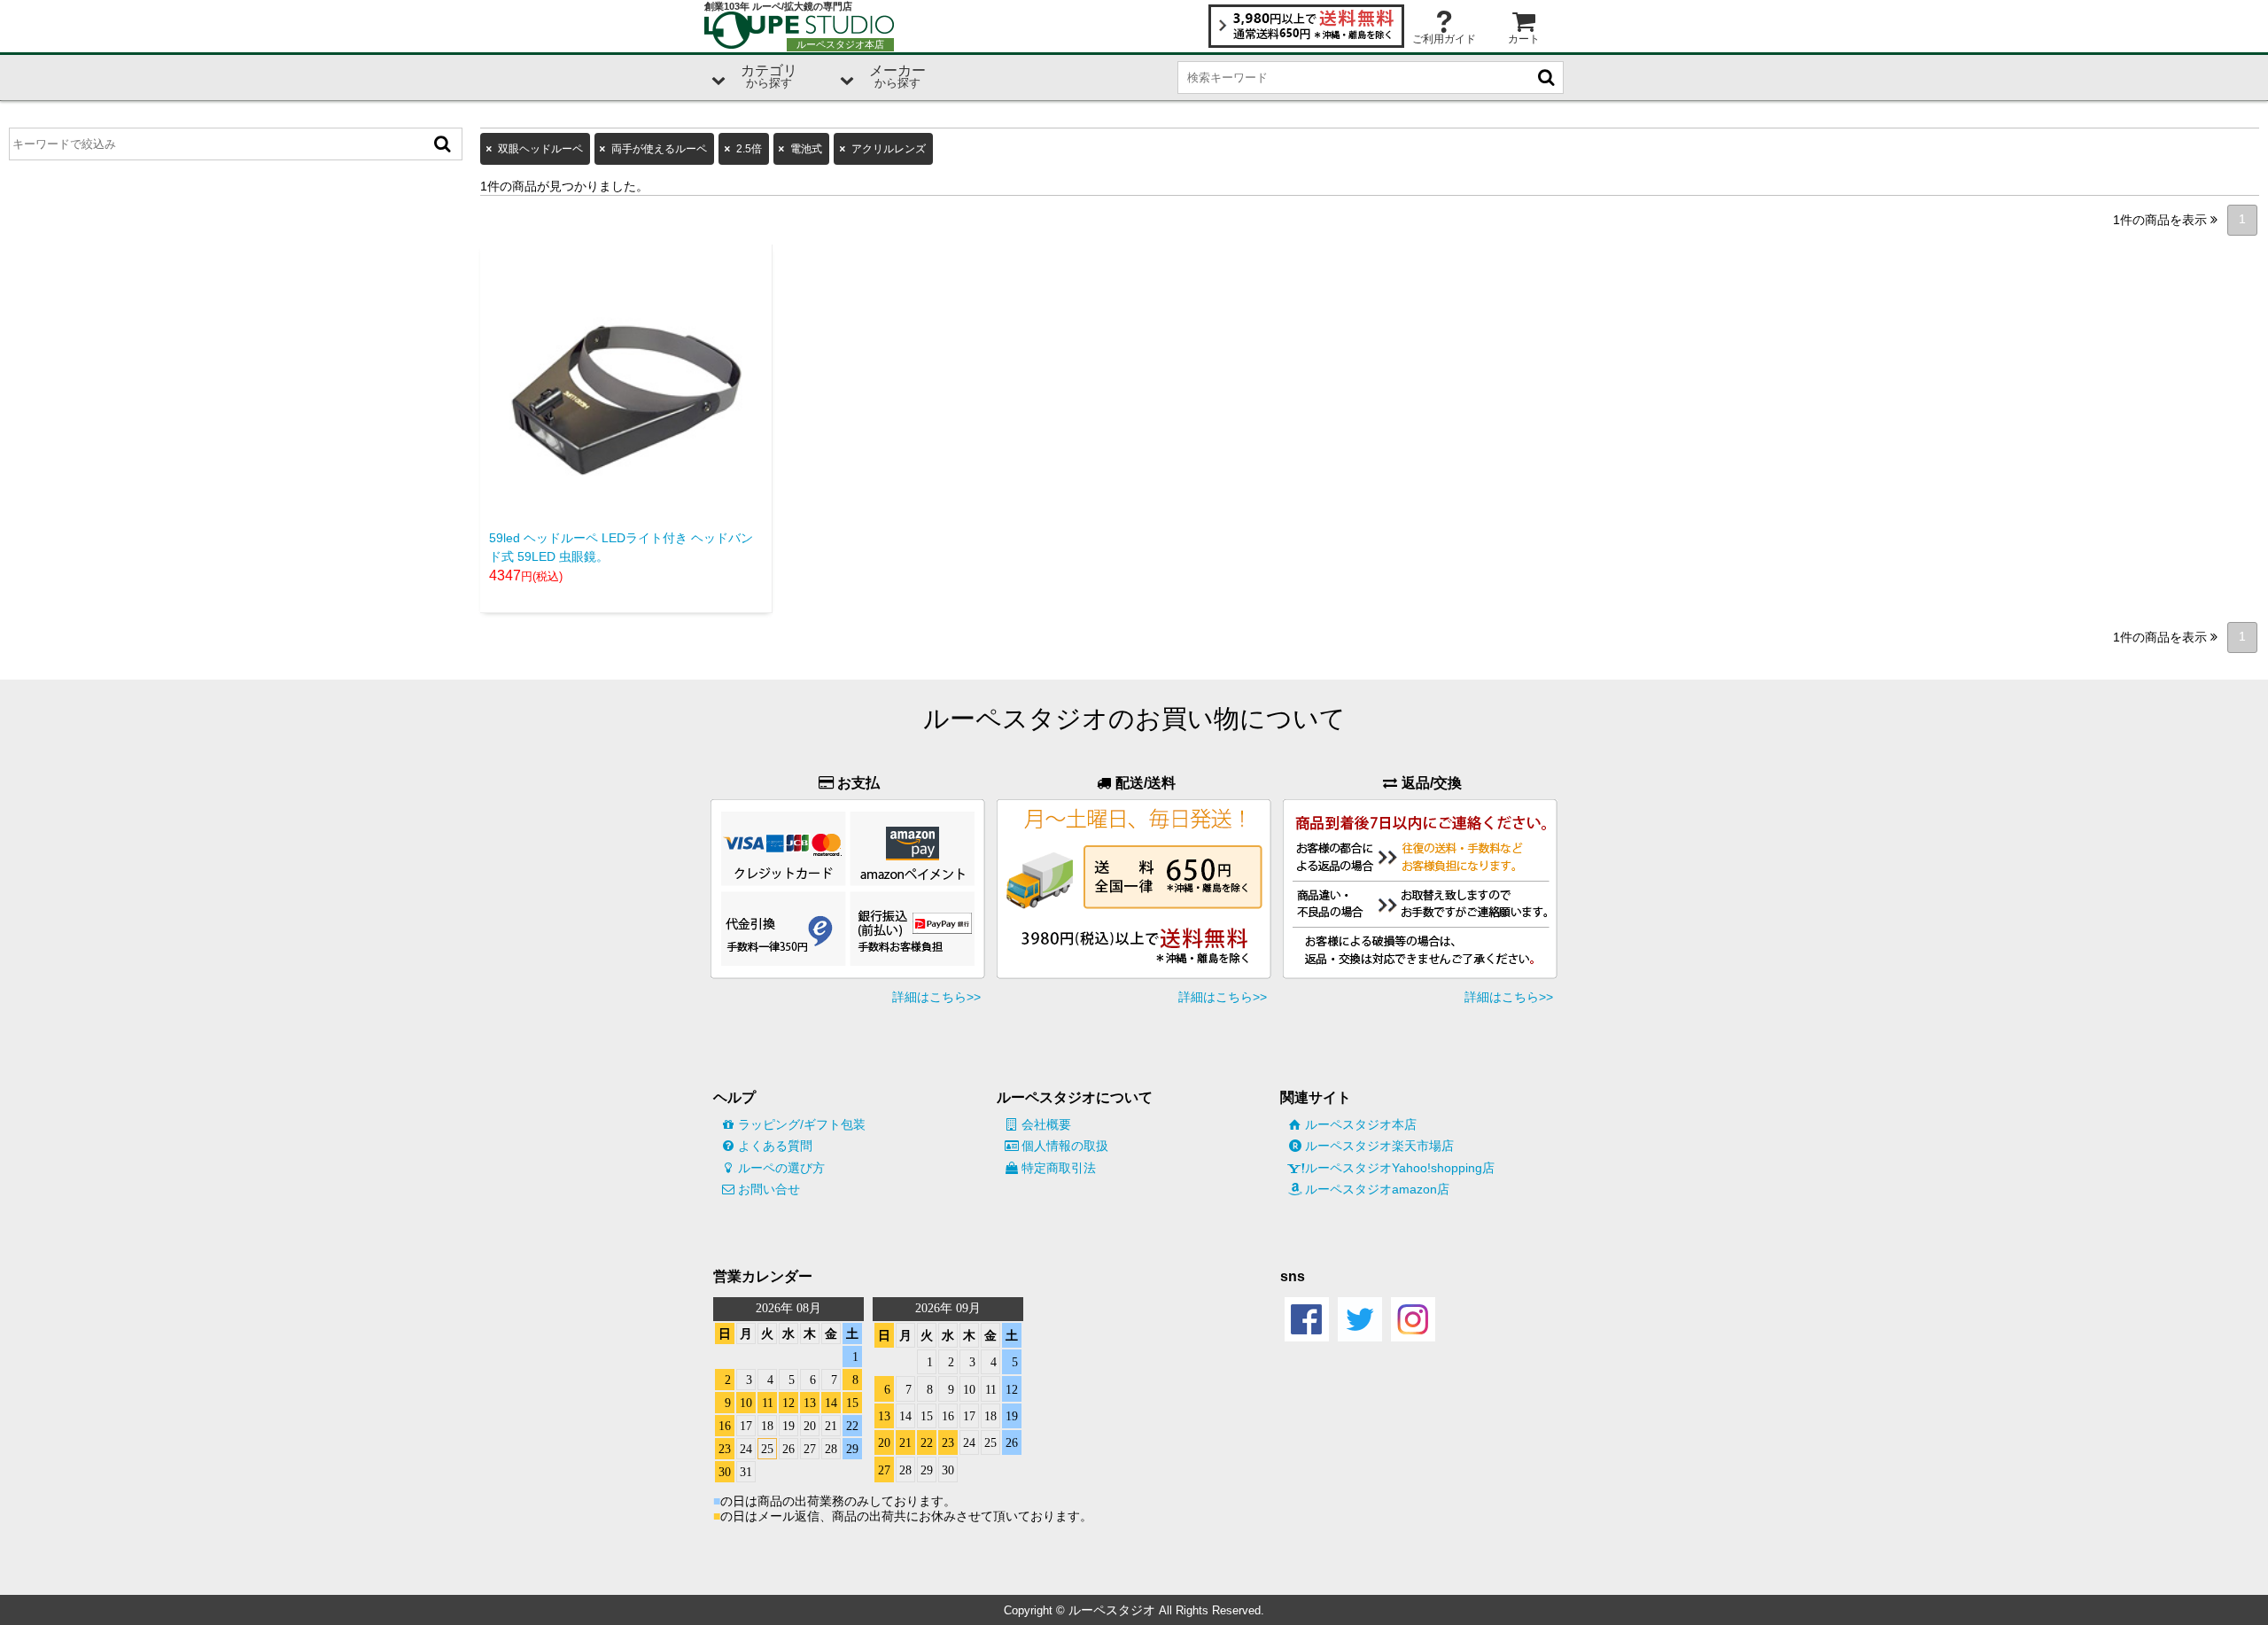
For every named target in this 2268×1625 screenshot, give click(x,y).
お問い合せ (769, 1189)
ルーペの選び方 (781, 1168)
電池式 (806, 149)
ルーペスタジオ (1112, 1610)
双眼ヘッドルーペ (540, 149)
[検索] (442, 144)
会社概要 (1046, 1124)
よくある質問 (775, 1146)
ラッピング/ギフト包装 (802, 1124)
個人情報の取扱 (1065, 1146)
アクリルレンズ (889, 149)
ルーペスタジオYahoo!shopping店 (1400, 1168)
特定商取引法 (1059, 1168)
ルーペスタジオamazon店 (1377, 1189)
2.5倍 (749, 149)
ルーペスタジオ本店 (1361, 1124)
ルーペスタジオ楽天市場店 (1379, 1146)
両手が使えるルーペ (659, 149)
